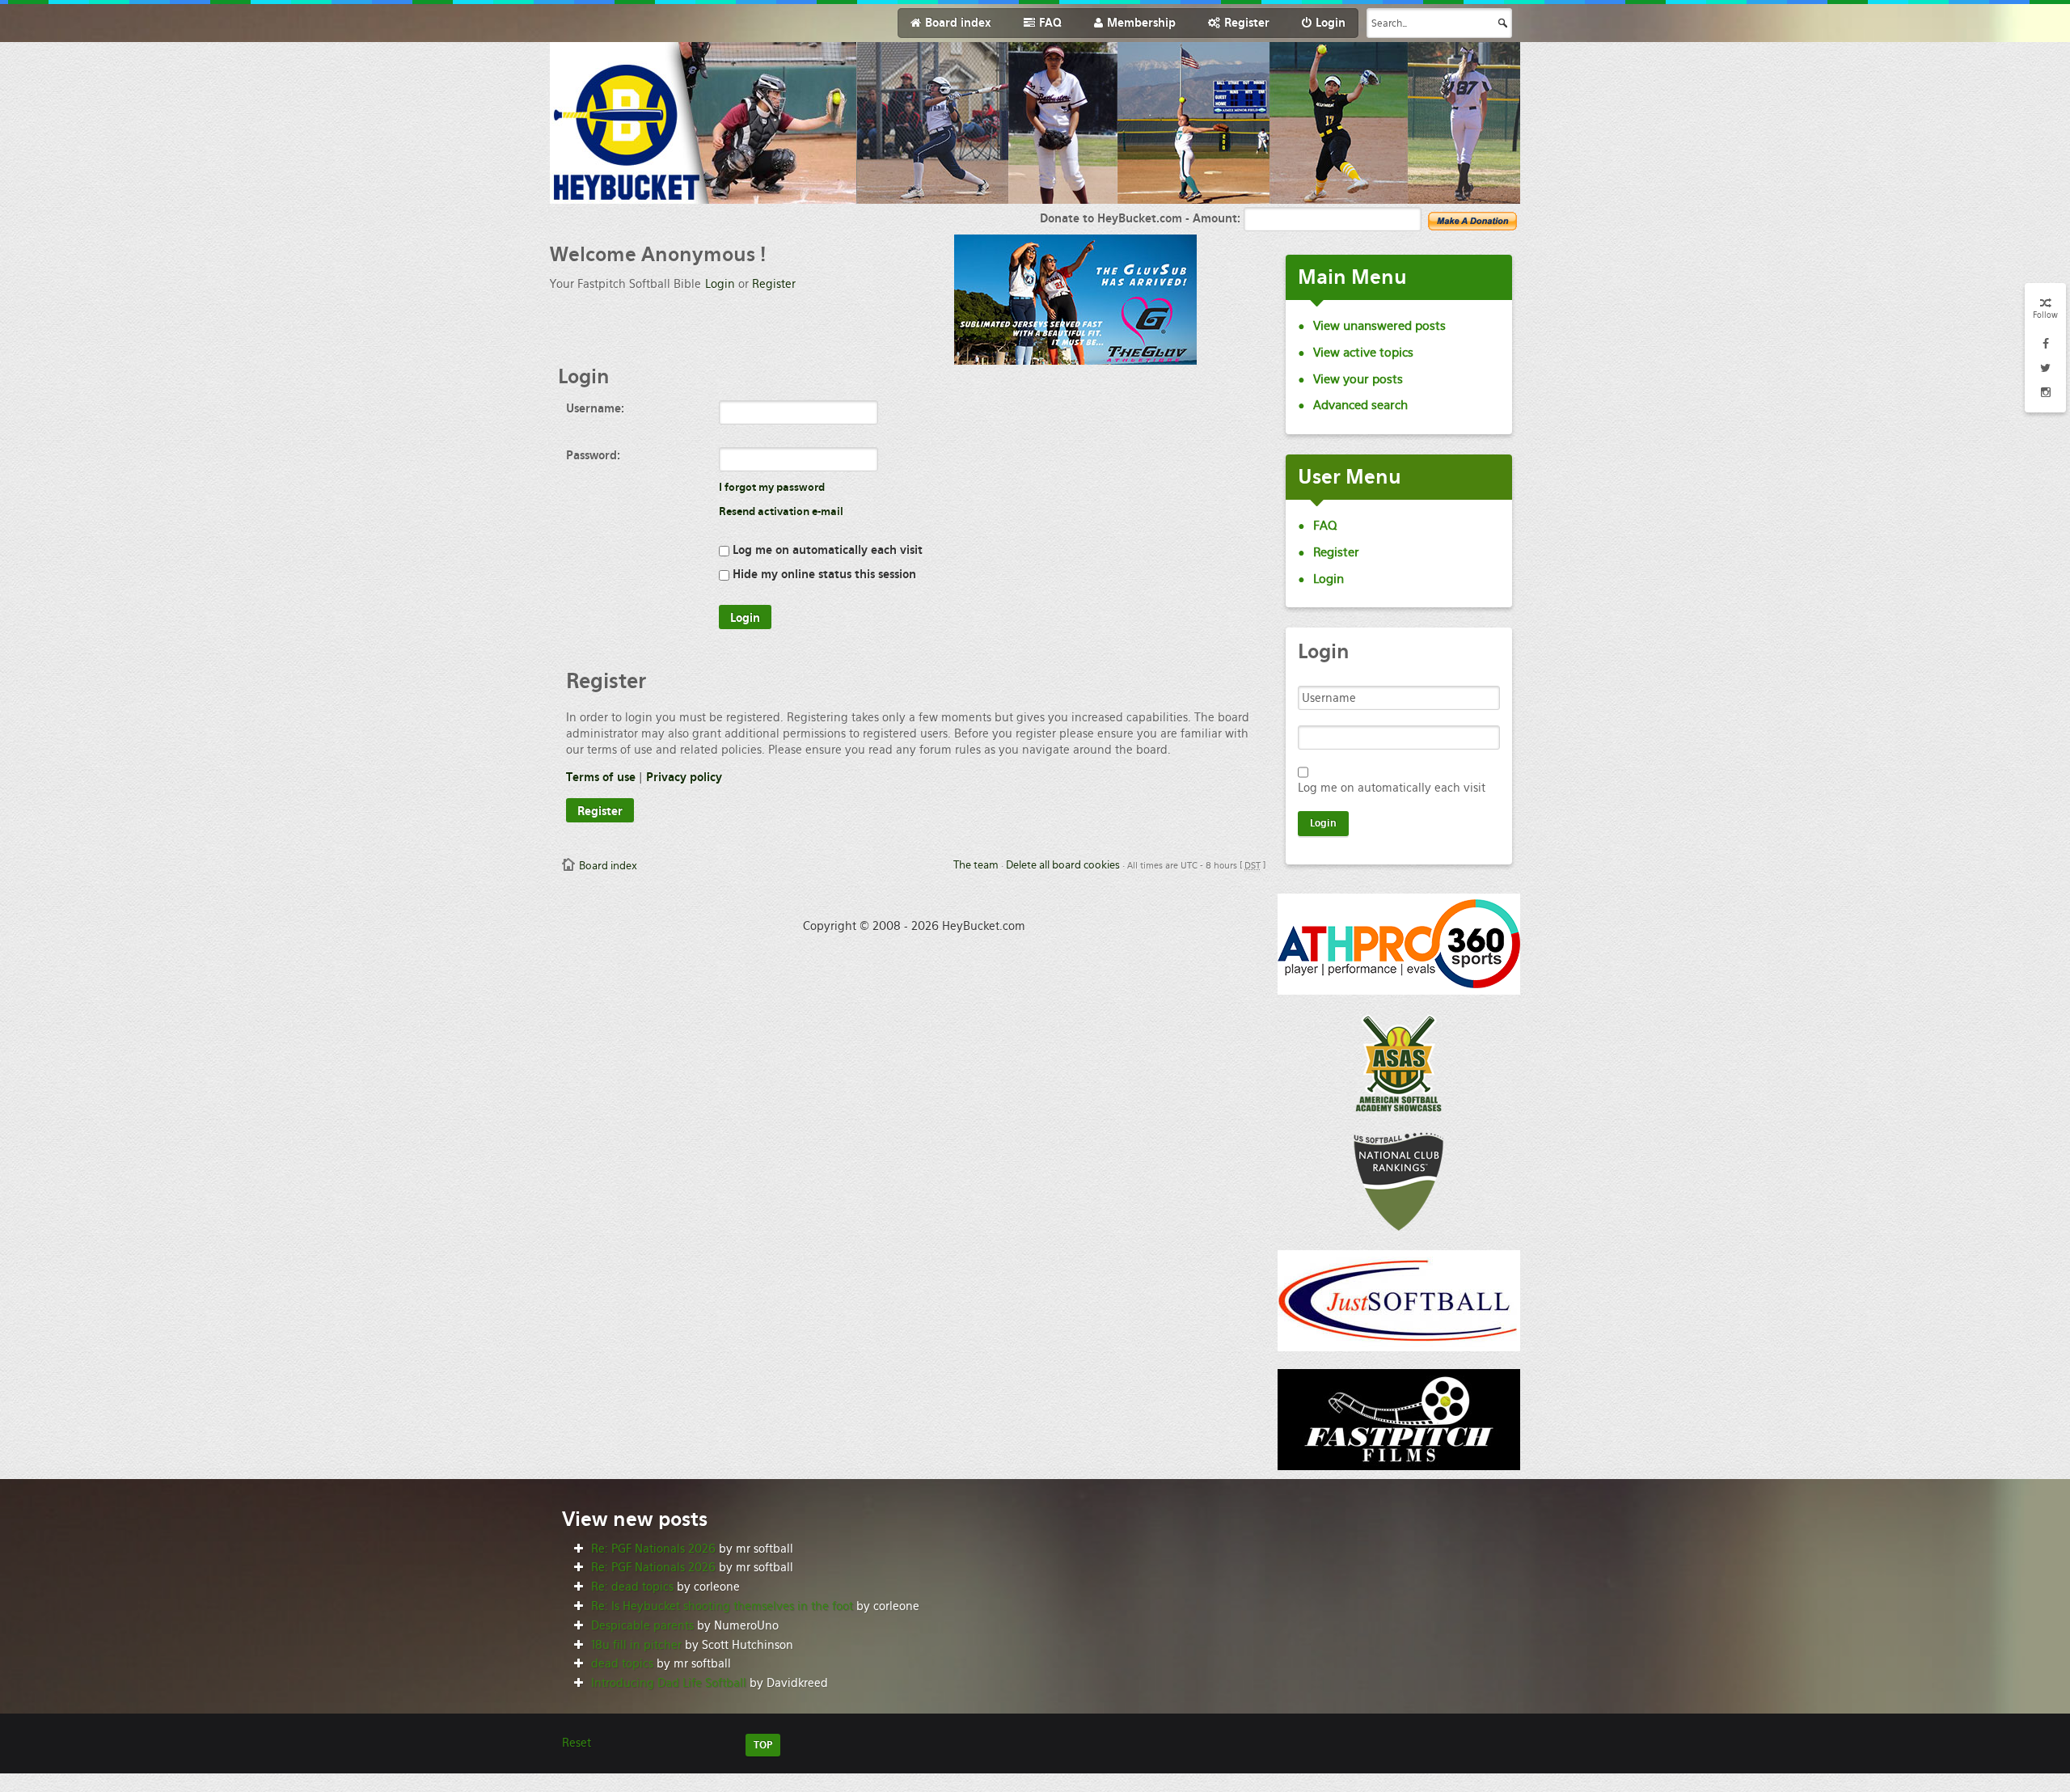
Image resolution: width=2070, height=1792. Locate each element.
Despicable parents (642, 1625)
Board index (608, 866)
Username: (595, 408)
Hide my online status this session (823, 574)
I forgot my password (772, 487)
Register (774, 284)
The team (976, 865)
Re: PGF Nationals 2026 (653, 1549)
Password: (593, 455)
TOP (763, 1745)
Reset (577, 1743)
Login (720, 284)
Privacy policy (684, 777)
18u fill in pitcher (636, 1645)
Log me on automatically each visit (826, 550)
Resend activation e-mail (781, 511)
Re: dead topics (632, 1587)
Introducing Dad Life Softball (669, 1683)
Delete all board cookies (1063, 865)
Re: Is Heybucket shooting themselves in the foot (722, 1606)
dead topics (622, 1663)
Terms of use (601, 777)
